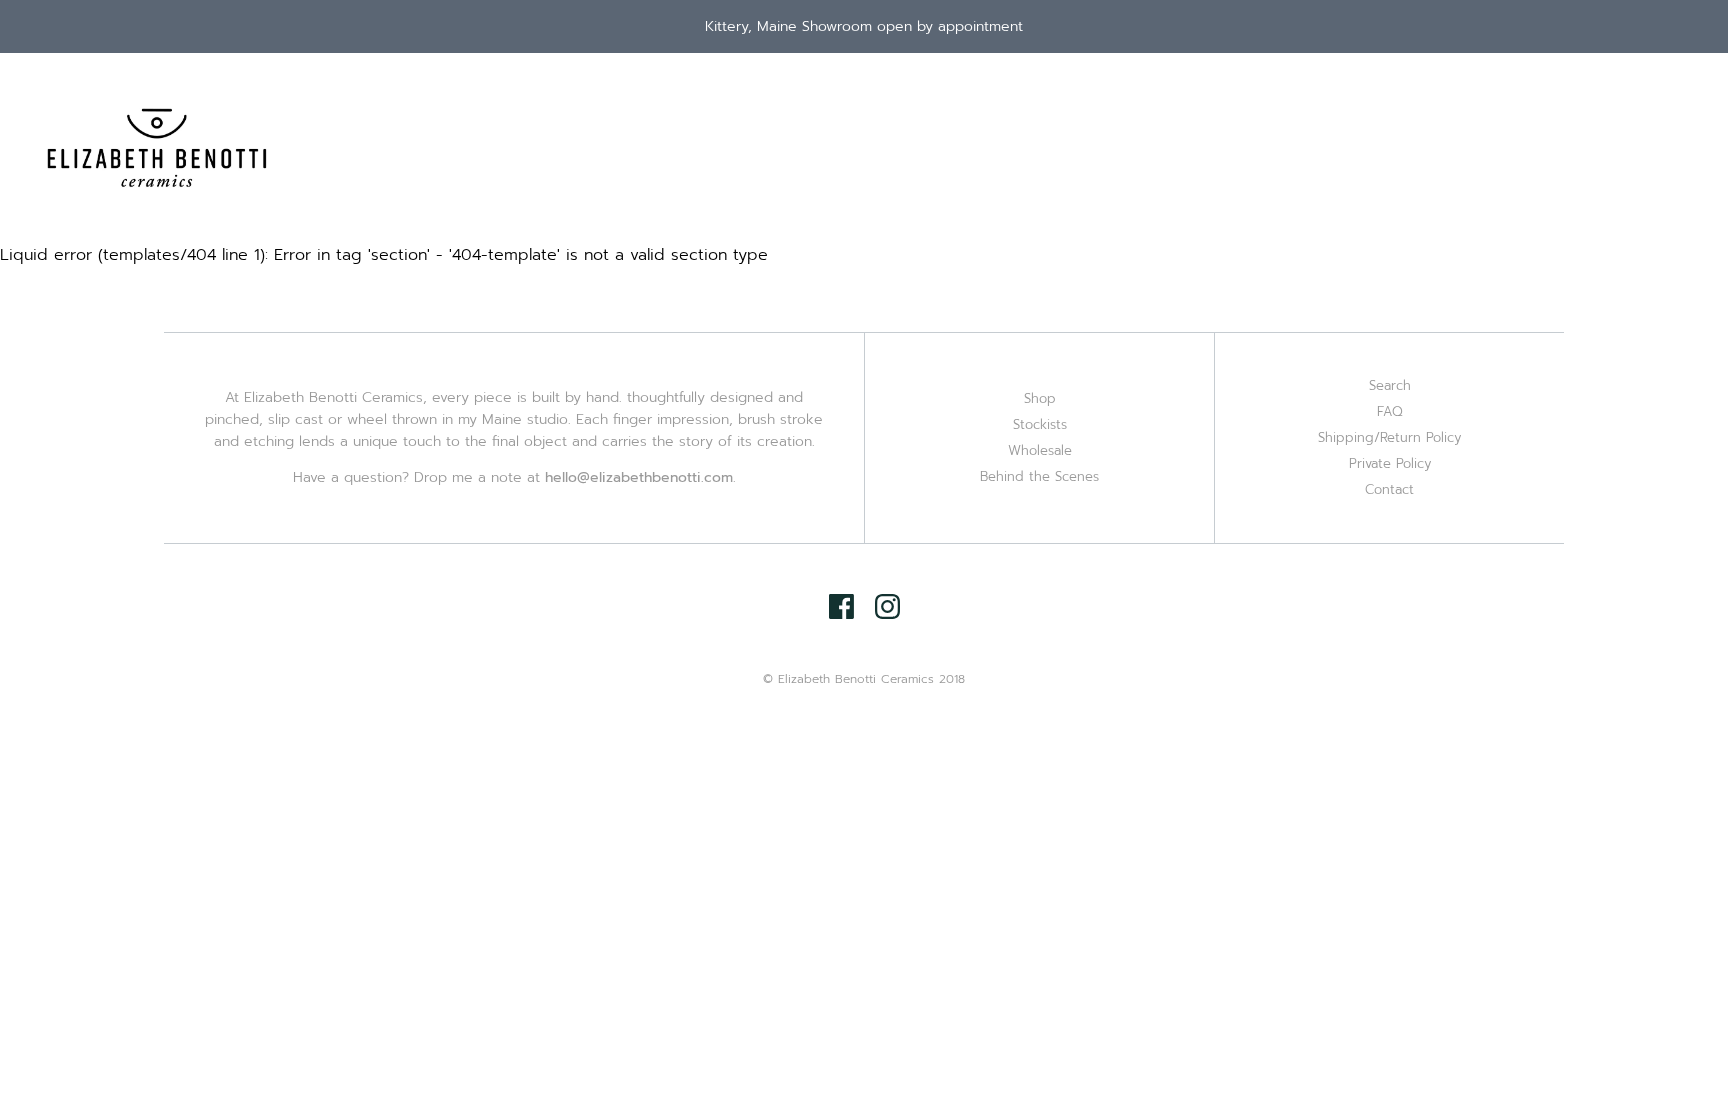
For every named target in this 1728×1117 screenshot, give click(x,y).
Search (1390, 385)
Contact (1389, 489)
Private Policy (1390, 463)
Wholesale (1040, 450)
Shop (1040, 398)
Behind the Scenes (1039, 476)
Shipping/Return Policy (1389, 437)
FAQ (1390, 411)
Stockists (1040, 424)
